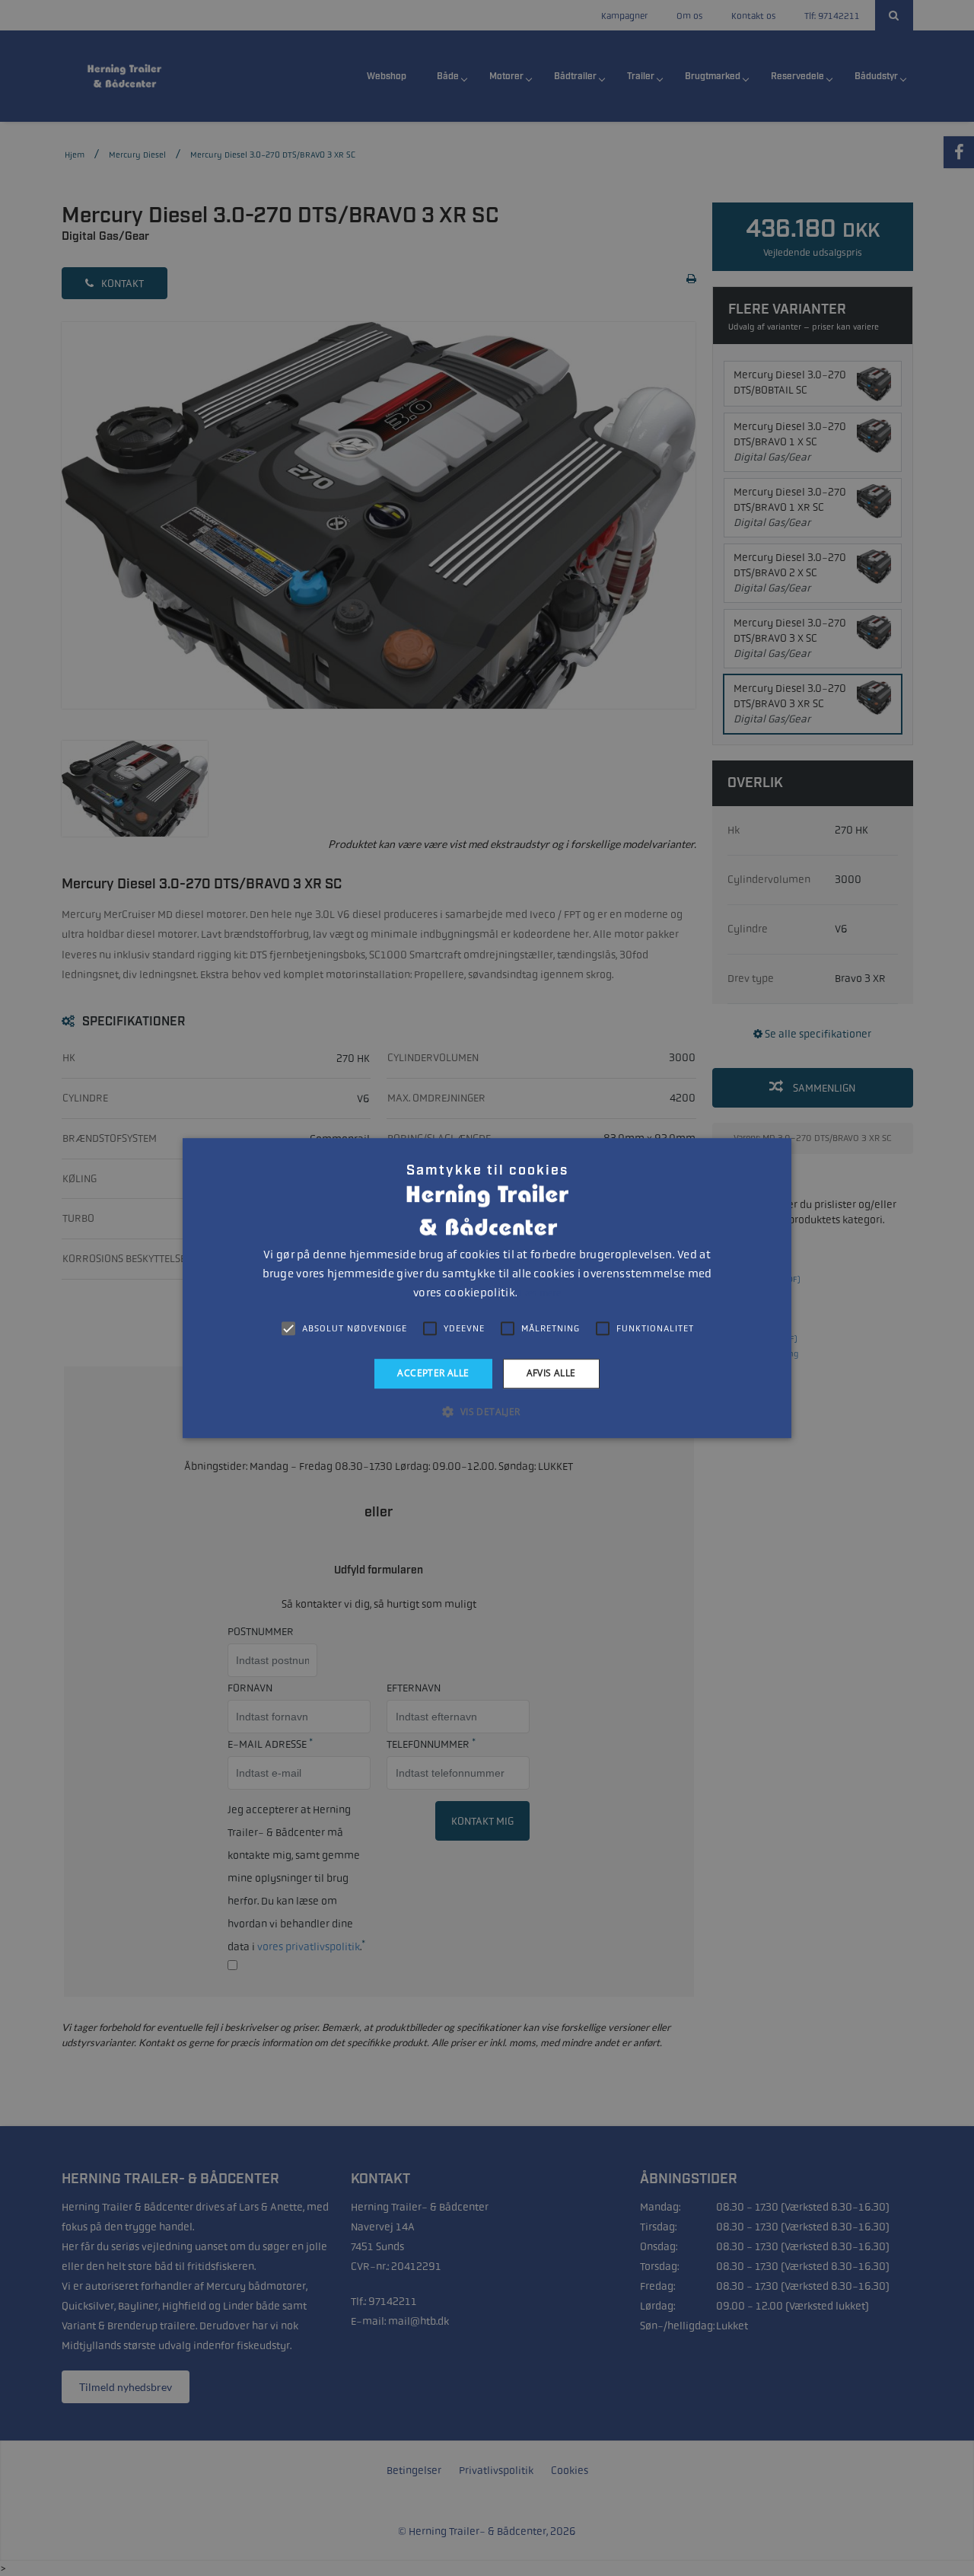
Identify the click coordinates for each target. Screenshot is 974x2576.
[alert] (487, 1288)
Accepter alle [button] (433, 1373)
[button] (487, 1411)
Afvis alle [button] (551, 1373)
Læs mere (540, 1293)
